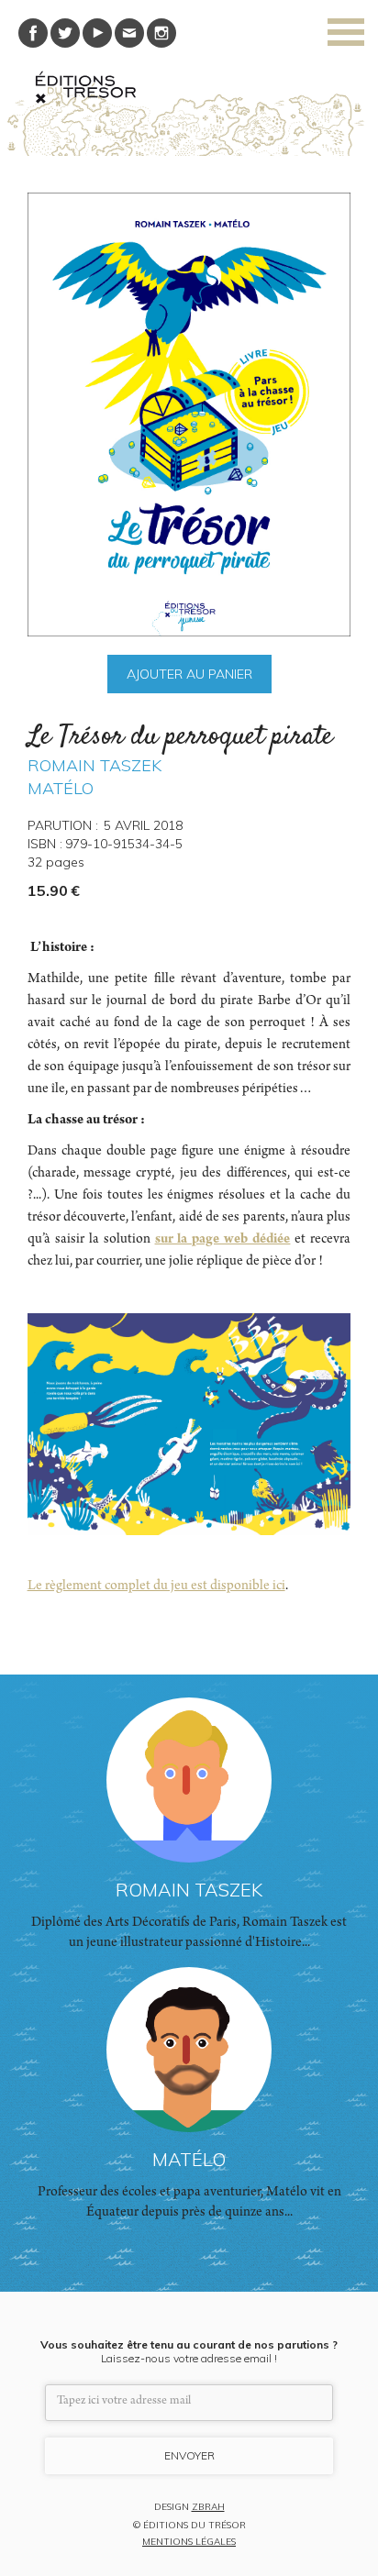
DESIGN (189, 2508)
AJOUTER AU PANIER (189, 674)
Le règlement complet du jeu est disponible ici (156, 1587)
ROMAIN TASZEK (94, 765)
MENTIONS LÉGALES (189, 2542)
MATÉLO (61, 788)
